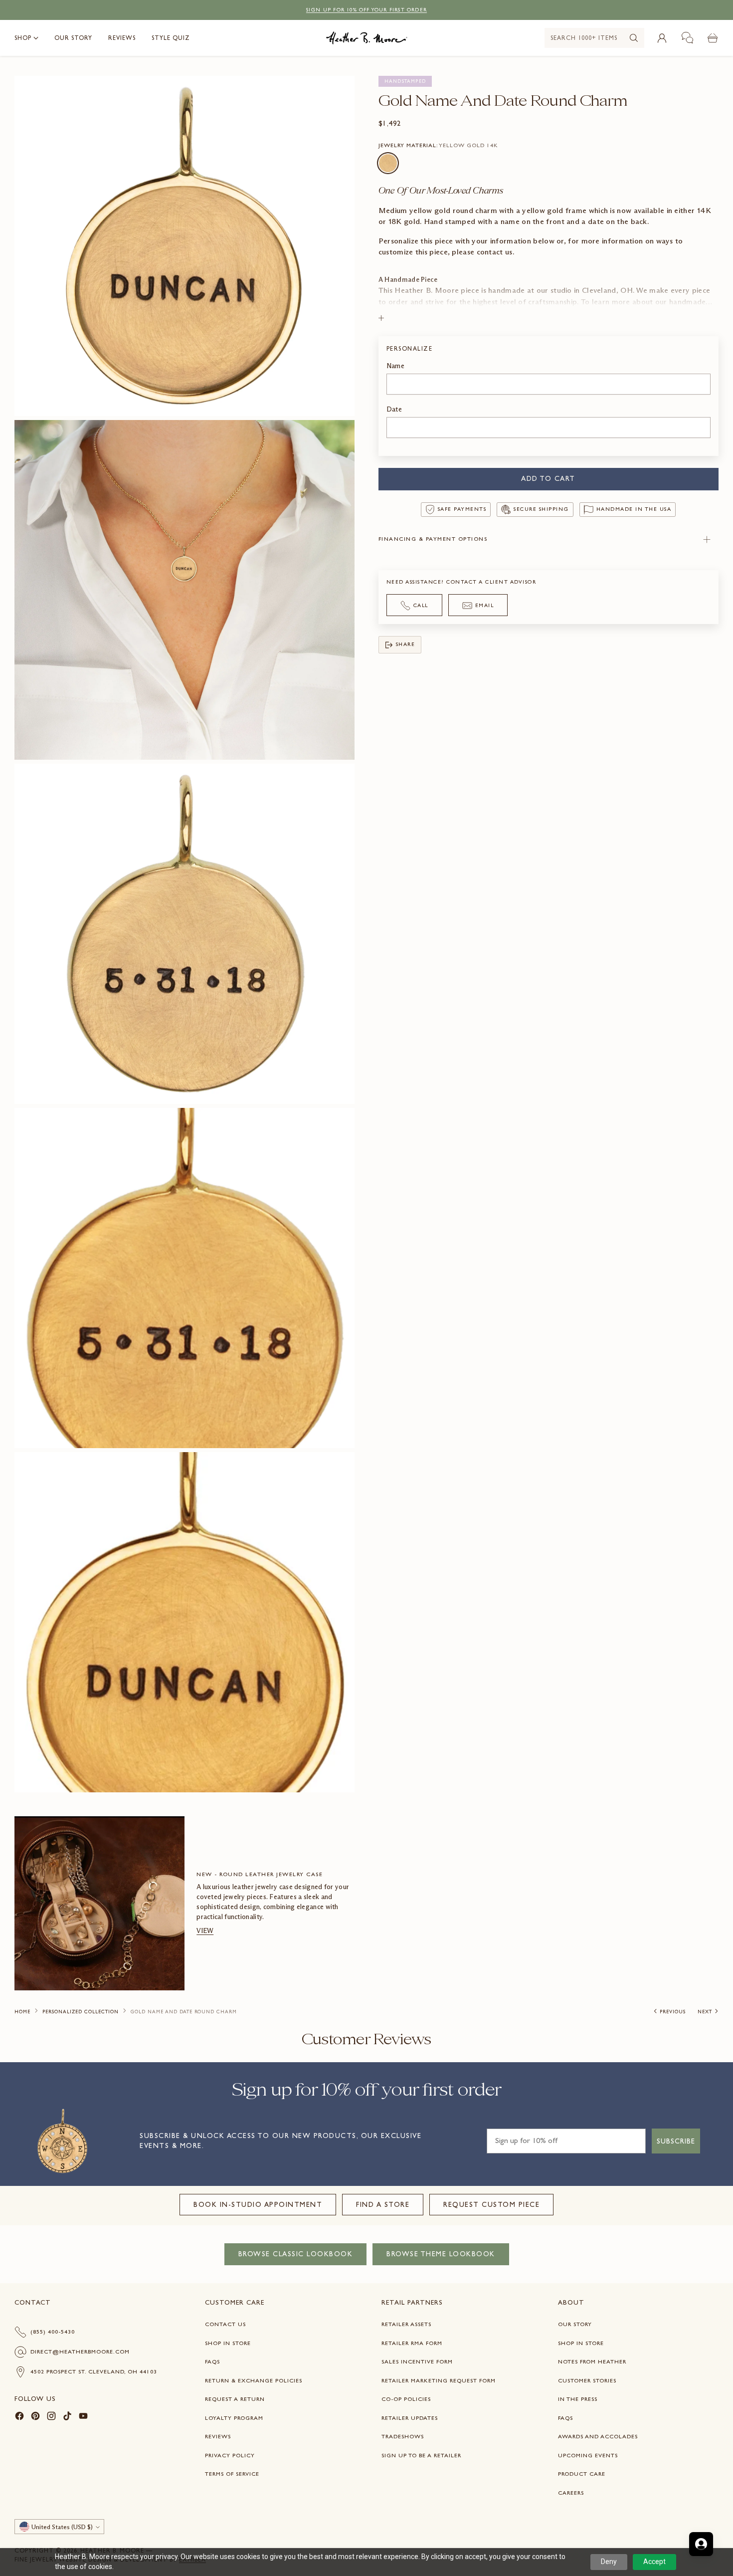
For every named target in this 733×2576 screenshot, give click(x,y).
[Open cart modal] (713, 38)
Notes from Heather (592, 2361)
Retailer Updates (410, 2418)
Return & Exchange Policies (254, 2380)
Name (395, 366)
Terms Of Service (232, 2474)
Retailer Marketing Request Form (439, 2380)
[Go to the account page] (662, 38)
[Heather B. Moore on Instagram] (51, 2418)
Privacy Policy (230, 2455)
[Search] (634, 38)
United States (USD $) (62, 2527)
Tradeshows (403, 2436)
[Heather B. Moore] (367, 38)
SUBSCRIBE (676, 2141)
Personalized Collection (81, 2012)
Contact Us (225, 2324)
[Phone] (688, 38)
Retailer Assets (406, 2324)
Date (394, 409)
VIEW (205, 1931)
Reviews (218, 2436)
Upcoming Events (588, 2455)
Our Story (575, 2324)
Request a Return (235, 2399)
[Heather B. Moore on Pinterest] (35, 2418)
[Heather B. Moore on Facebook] (19, 2418)
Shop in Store (228, 2343)
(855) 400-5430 (53, 2332)
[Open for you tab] (701, 2544)
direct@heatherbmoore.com (80, 2352)
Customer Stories (587, 2380)
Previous (673, 2012)
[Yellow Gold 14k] (388, 163)
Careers (571, 2493)
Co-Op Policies (406, 2399)
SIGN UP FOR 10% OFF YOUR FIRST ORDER (366, 10)
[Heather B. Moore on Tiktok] (67, 2418)
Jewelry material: (438, 145)
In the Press (578, 2399)
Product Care (582, 2474)
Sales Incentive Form (417, 2361)
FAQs (212, 2361)
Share (406, 645)
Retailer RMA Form (412, 2343)
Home (22, 2012)
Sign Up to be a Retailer (421, 2455)
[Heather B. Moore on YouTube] (83, 2418)
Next (705, 2012)
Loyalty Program (234, 2418)
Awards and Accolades (598, 2436)
